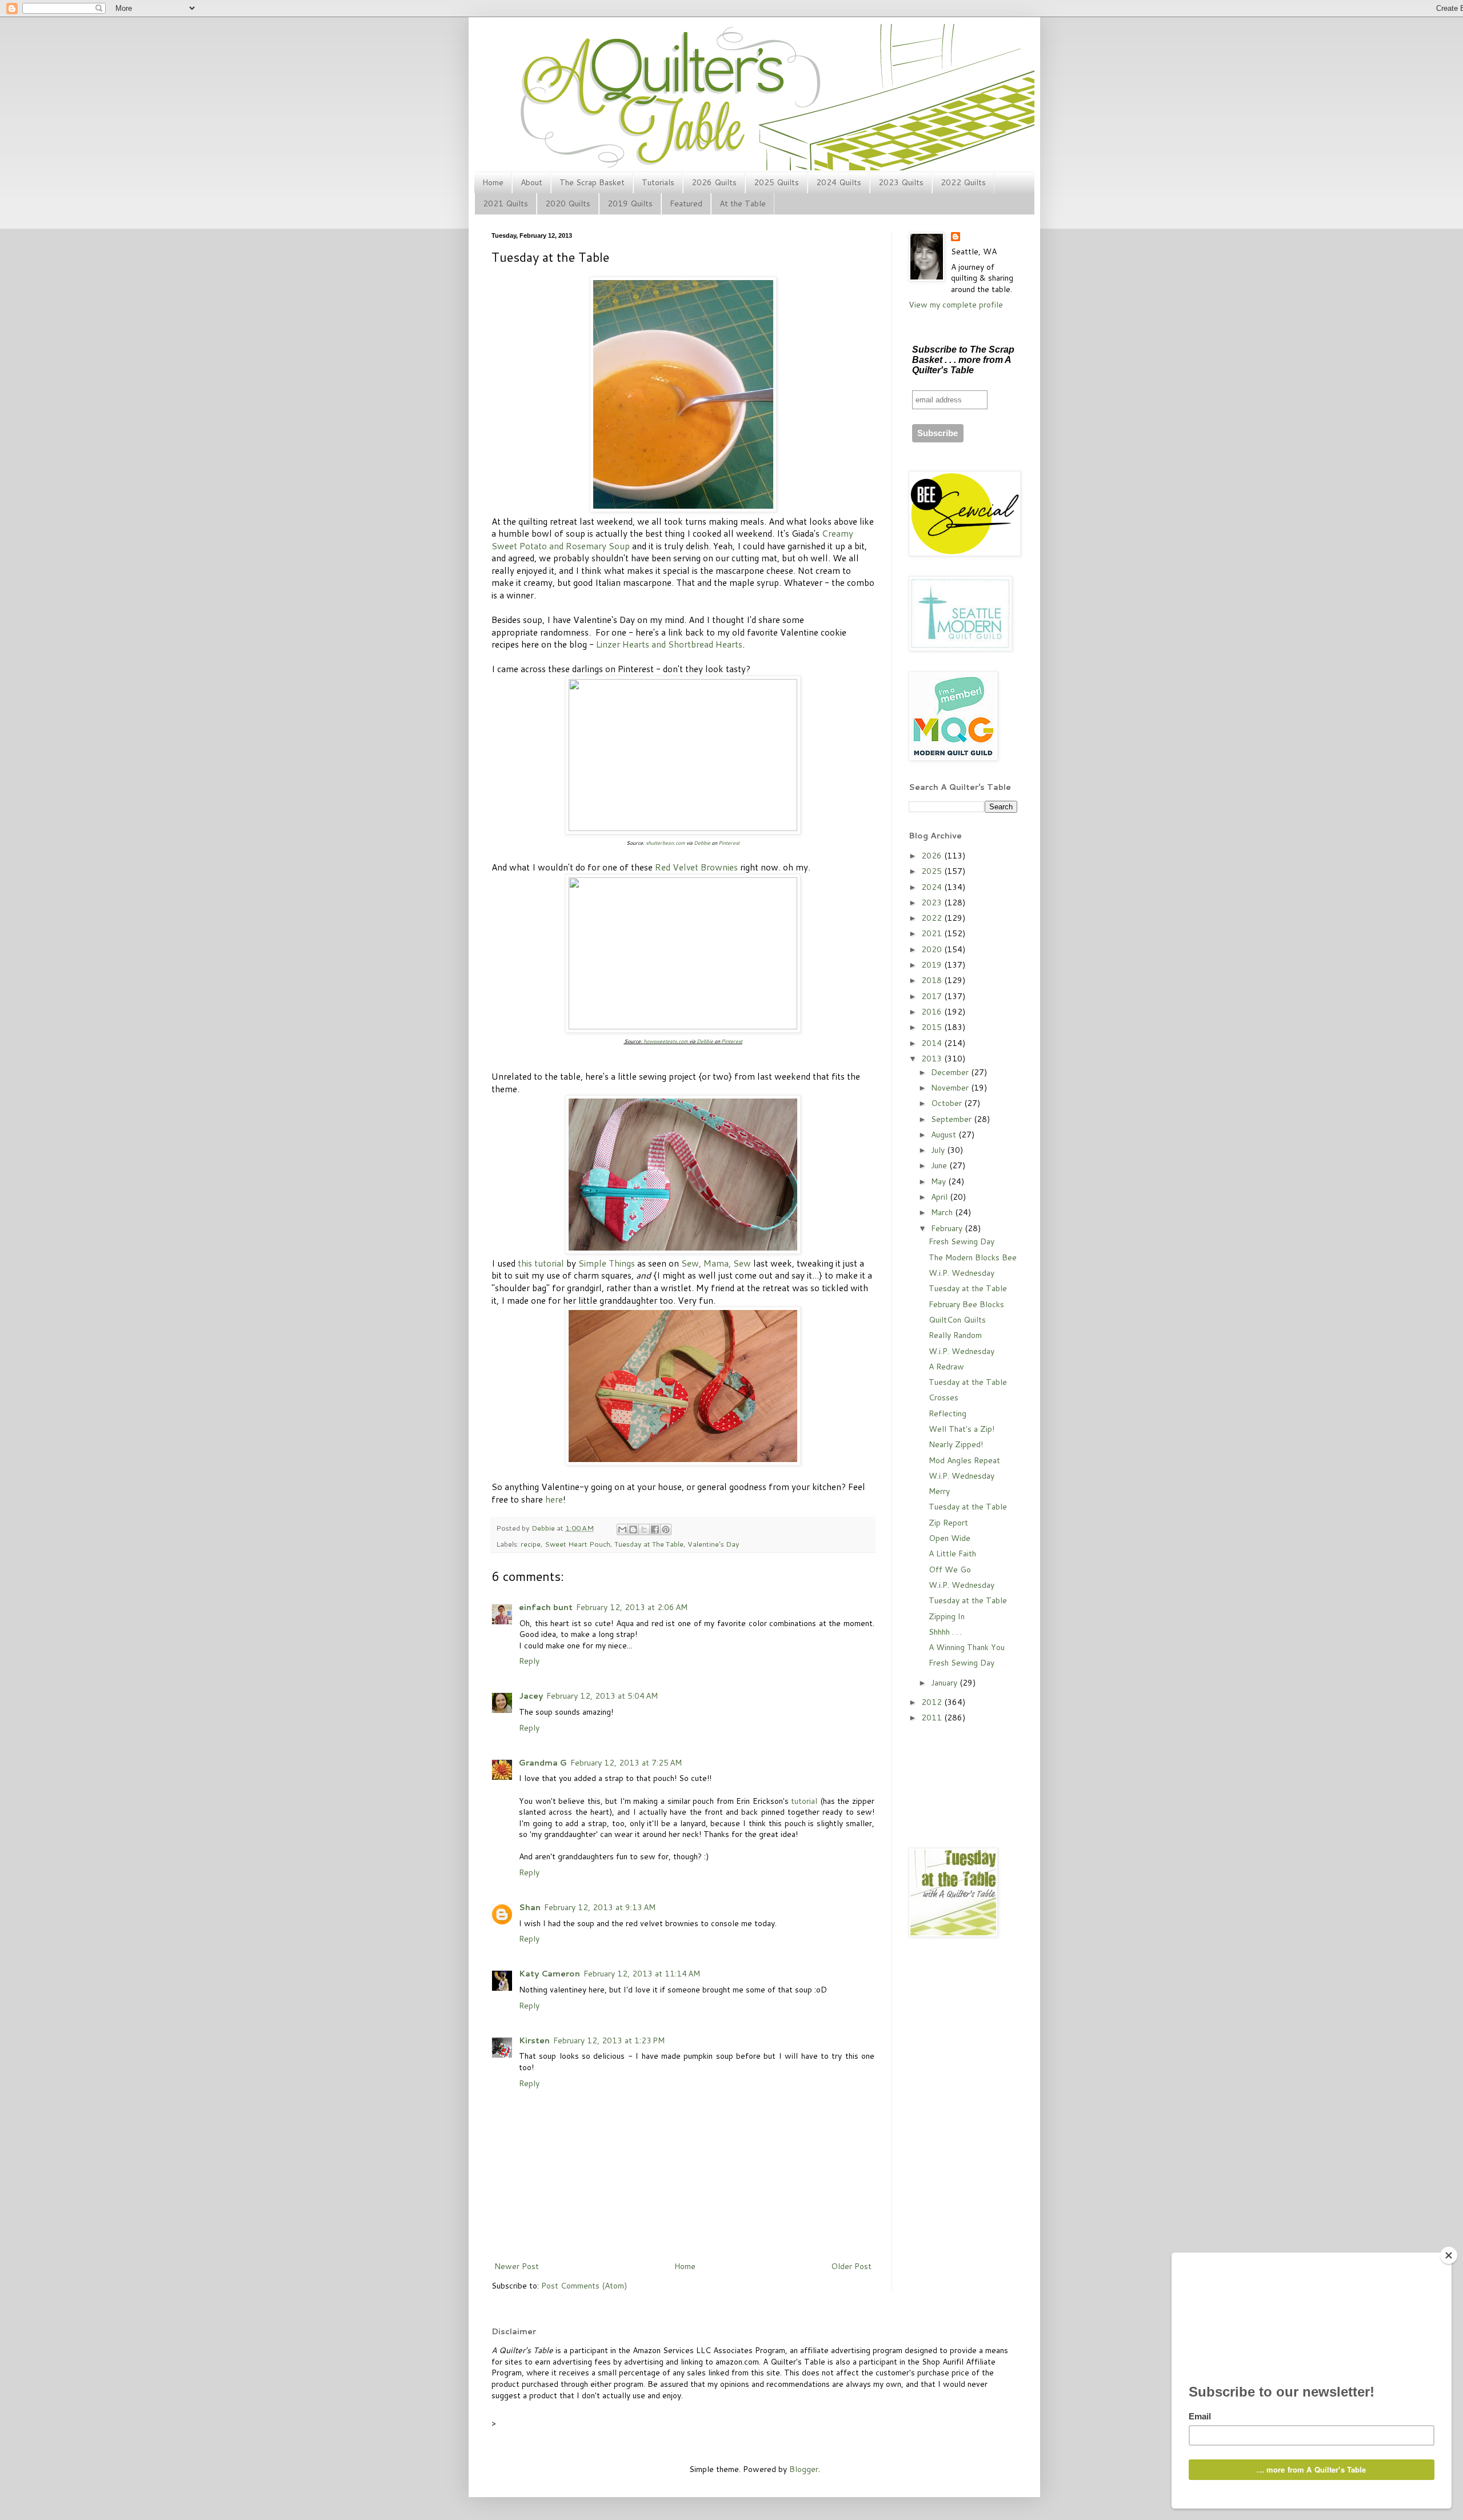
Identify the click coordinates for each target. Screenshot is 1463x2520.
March (943, 1212)
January (945, 1683)
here (554, 1499)
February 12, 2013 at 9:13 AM (600, 1907)
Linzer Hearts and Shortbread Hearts (669, 644)
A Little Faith (952, 1553)
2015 (933, 1027)
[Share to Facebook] (655, 1529)
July (939, 1150)
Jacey (531, 1696)
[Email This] (622, 1529)
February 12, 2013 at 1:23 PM (609, 2040)
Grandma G (543, 1763)
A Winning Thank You (967, 1647)
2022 (933, 918)
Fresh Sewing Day (962, 1241)
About (531, 182)
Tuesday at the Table (968, 1288)
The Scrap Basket (592, 182)
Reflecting (948, 1413)
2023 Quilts (901, 182)
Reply (529, 1661)
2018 (933, 980)
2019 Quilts (630, 203)
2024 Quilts (839, 182)
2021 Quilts (505, 203)
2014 (933, 1043)
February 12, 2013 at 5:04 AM (602, 1696)
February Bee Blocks (966, 1304)
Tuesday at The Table (649, 1544)
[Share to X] (644, 1529)
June (940, 1165)
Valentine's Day (713, 1544)
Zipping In (947, 1616)
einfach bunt (546, 1607)
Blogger (804, 2469)
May (940, 1181)
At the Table (743, 203)
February (948, 1228)
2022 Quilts (963, 182)
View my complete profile (956, 305)
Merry (939, 1491)
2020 (933, 949)
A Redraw (946, 1367)
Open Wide (950, 1538)
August (945, 1135)
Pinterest (729, 843)
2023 (933, 902)
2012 (933, 1702)
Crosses (944, 1397)
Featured (686, 203)
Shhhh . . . (945, 1632)
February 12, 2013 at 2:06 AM (632, 1607)
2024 (933, 887)
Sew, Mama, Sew (716, 1263)
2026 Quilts (714, 182)
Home (493, 182)
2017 (933, 996)
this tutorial (541, 1263)
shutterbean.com (665, 843)
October (948, 1103)
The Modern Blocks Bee (973, 1257)
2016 (933, 1012)
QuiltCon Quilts (957, 1320)
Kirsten (534, 2040)
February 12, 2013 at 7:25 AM (626, 1763)
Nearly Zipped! (956, 1444)
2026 (933, 856)
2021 (933, 933)
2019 (933, 965)
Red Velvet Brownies (696, 867)
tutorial (804, 1801)
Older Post (851, 2266)
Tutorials (658, 182)
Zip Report (948, 1523)
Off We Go (950, 1569)
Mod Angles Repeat (964, 1460)
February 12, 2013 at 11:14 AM (642, 1974)
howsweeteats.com (666, 1041)
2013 (933, 1059)
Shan (530, 1907)
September (952, 1119)
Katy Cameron (549, 1974)
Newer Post (517, 2266)
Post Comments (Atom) (584, 2286)
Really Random (955, 1335)
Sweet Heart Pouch (577, 1544)
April (940, 1197)
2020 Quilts (568, 203)
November (951, 1088)
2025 (933, 871)
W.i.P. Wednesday (962, 1273)
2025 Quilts (776, 182)
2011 (933, 1718)
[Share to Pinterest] (666, 1529)
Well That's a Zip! (962, 1429)
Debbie (702, 843)
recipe (531, 1544)
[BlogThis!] (633, 1529)
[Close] (1449, 2255)
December (951, 1072)
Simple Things (607, 1263)
